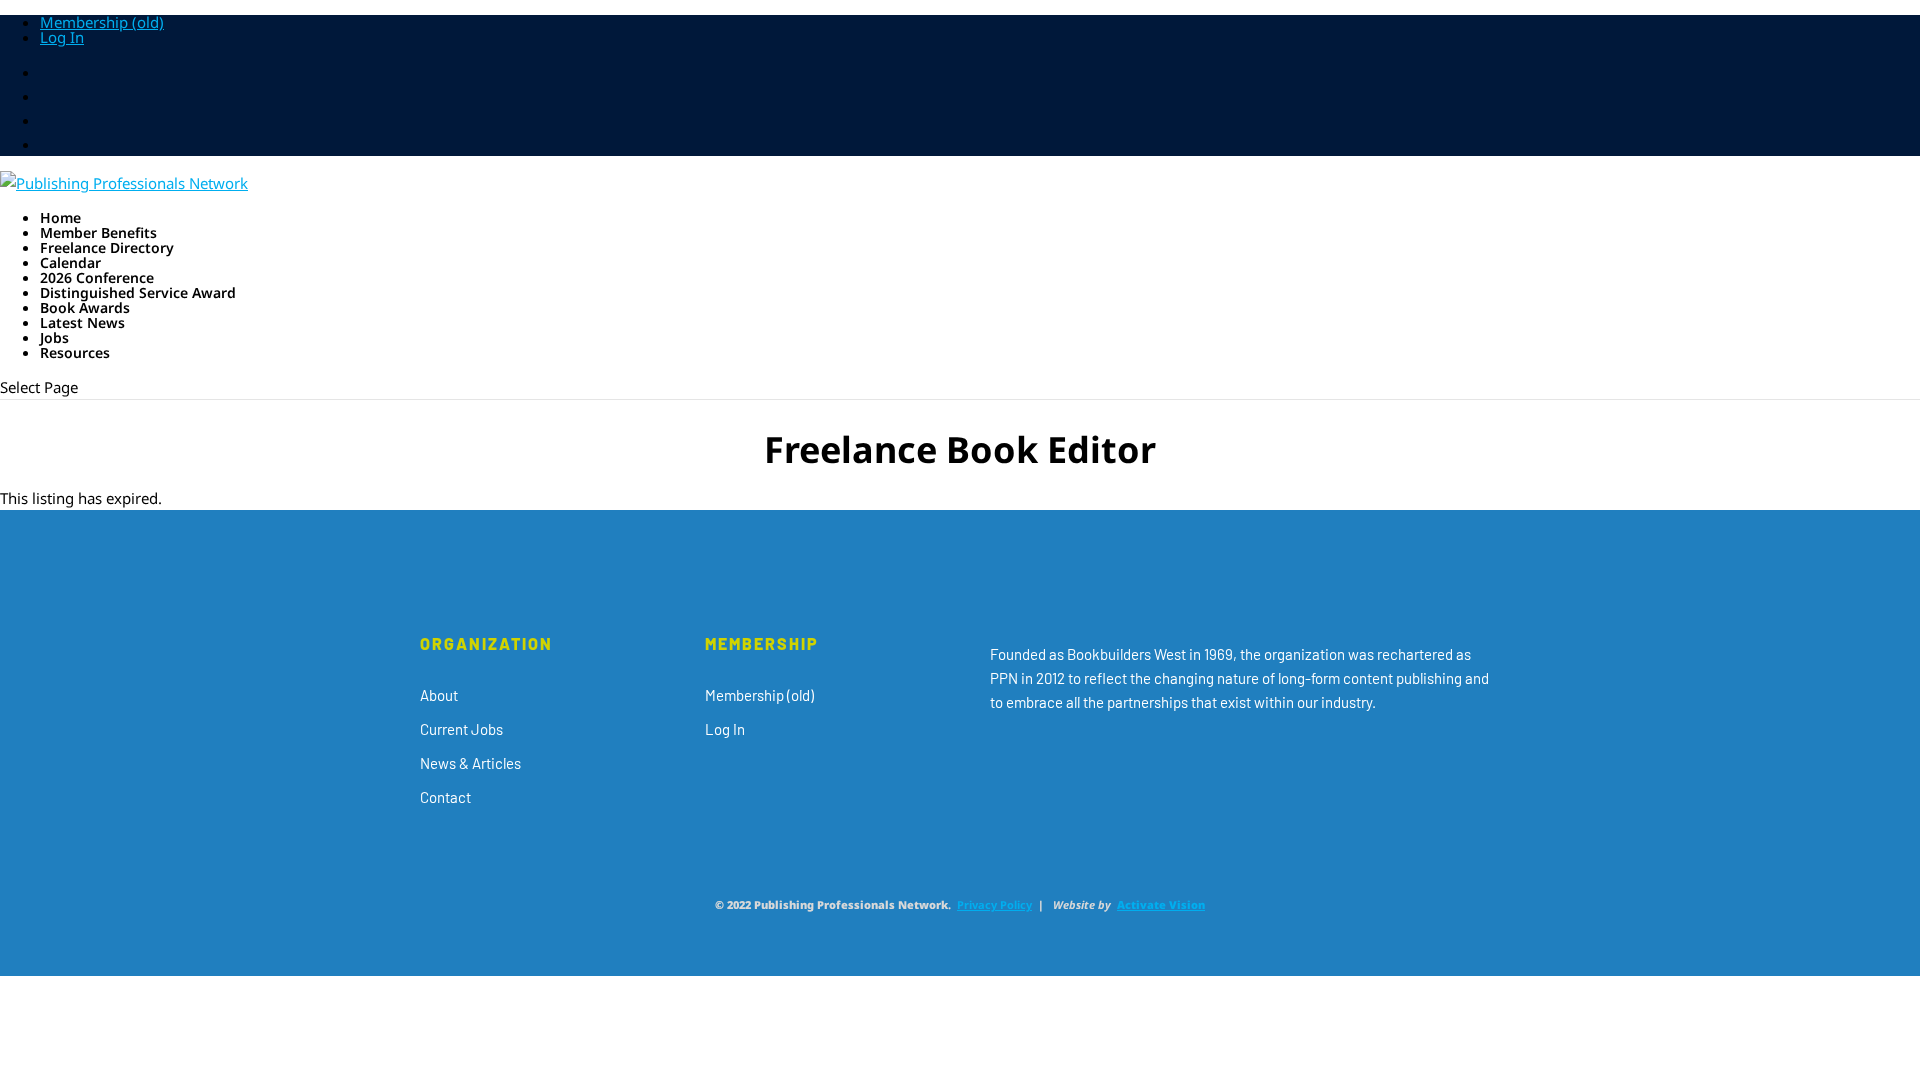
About (439, 695)
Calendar (70, 262)
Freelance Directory (107, 247)
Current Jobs (461, 729)
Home (60, 217)
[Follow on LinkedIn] (1116, 759)
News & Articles (470, 763)
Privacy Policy (994, 904)
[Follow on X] (1036, 759)
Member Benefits (98, 232)
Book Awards (85, 307)
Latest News (82, 322)
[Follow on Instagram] (1076, 759)
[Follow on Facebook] (996, 759)
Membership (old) (102, 22)
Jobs (54, 337)
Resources (75, 352)
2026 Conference (97, 277)
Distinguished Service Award (138, 292)
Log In (62, 37)
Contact (445, 797)
